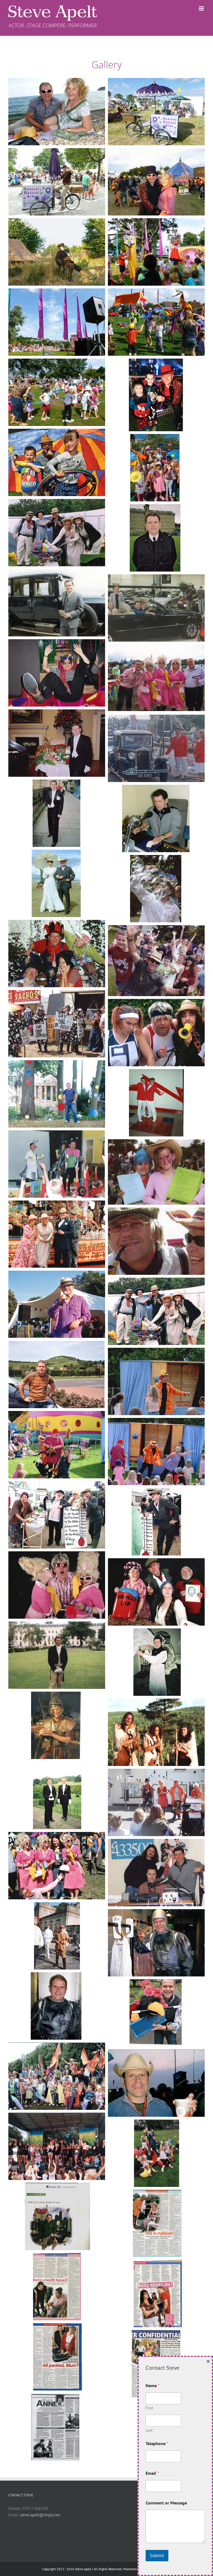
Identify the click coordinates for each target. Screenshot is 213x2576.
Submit (157, 2555)
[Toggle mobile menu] (202, 8)
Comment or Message (166, 2503)
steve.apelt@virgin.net (40, 2515)
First (149, 2408)
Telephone (157, 2444)
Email (152, 2473)
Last (149, 2430)
